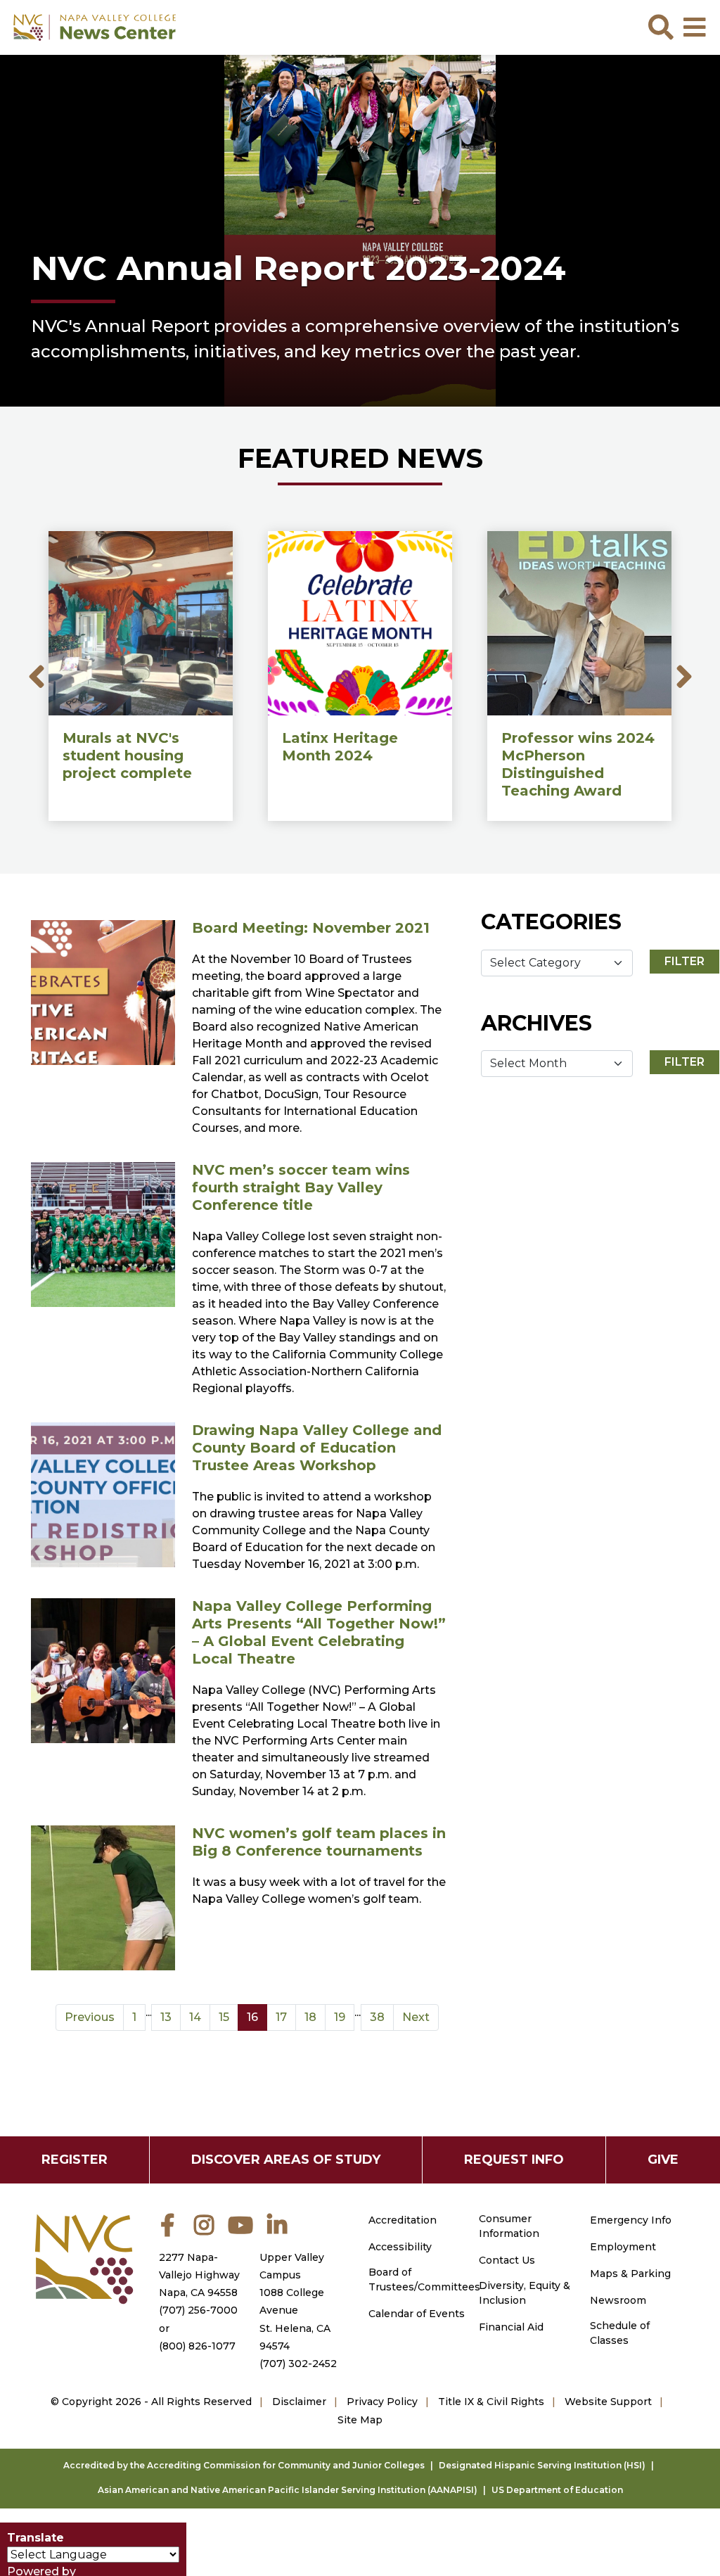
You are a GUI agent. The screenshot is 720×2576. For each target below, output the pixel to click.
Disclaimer (299, 2402)
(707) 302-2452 (298, 2364)
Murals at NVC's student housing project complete (127, 755)
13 (166, 2017)
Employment (623, 2247)
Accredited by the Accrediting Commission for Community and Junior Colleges (244, 2465)
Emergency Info (631, 2220)
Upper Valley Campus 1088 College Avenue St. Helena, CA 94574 (295, 2302)
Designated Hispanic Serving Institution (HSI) (542, 2465)
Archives (536, 1023)
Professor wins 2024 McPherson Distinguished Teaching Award (578, 764)
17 (281, 2017)
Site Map (360, 2420)
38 (377, 2017)
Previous (90, 2017)
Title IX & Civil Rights (491, 2402)
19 (340, 2017)
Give (663, 2160)
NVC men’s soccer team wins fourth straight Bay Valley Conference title (301, 1187)
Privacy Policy (382, 2402)
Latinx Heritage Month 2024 (340, 747)
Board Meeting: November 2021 (311, 928)
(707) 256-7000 (198, 2310)
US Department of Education (557, 2490)
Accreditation (403, 2220)
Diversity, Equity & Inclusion (525, 2293)
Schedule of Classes (620, 2333)
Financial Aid (511, 2327)
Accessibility (400, 2247)
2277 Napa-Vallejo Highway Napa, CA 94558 (199, 2275)
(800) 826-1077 (197, 2346)
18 (310, 2017)
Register (75, 2160)
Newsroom (618, 2300)
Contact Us (507, 2260)
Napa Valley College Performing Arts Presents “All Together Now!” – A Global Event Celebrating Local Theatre (319, 1632)
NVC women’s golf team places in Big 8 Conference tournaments (319, 1842)
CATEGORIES (551, 922)
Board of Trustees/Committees (424, 2279)
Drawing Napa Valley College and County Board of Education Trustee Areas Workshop (317, 1448)
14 (195, 2017)
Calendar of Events (417, 2314)
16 (252, 2017)
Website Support (608, 2402)
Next (684, 676)
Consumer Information (509, 2226)
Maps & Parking (630, 2274)
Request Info (514, 2160)
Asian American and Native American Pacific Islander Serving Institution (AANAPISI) (288, 2490)
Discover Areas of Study (286, 2160)
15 (224, 2017)
